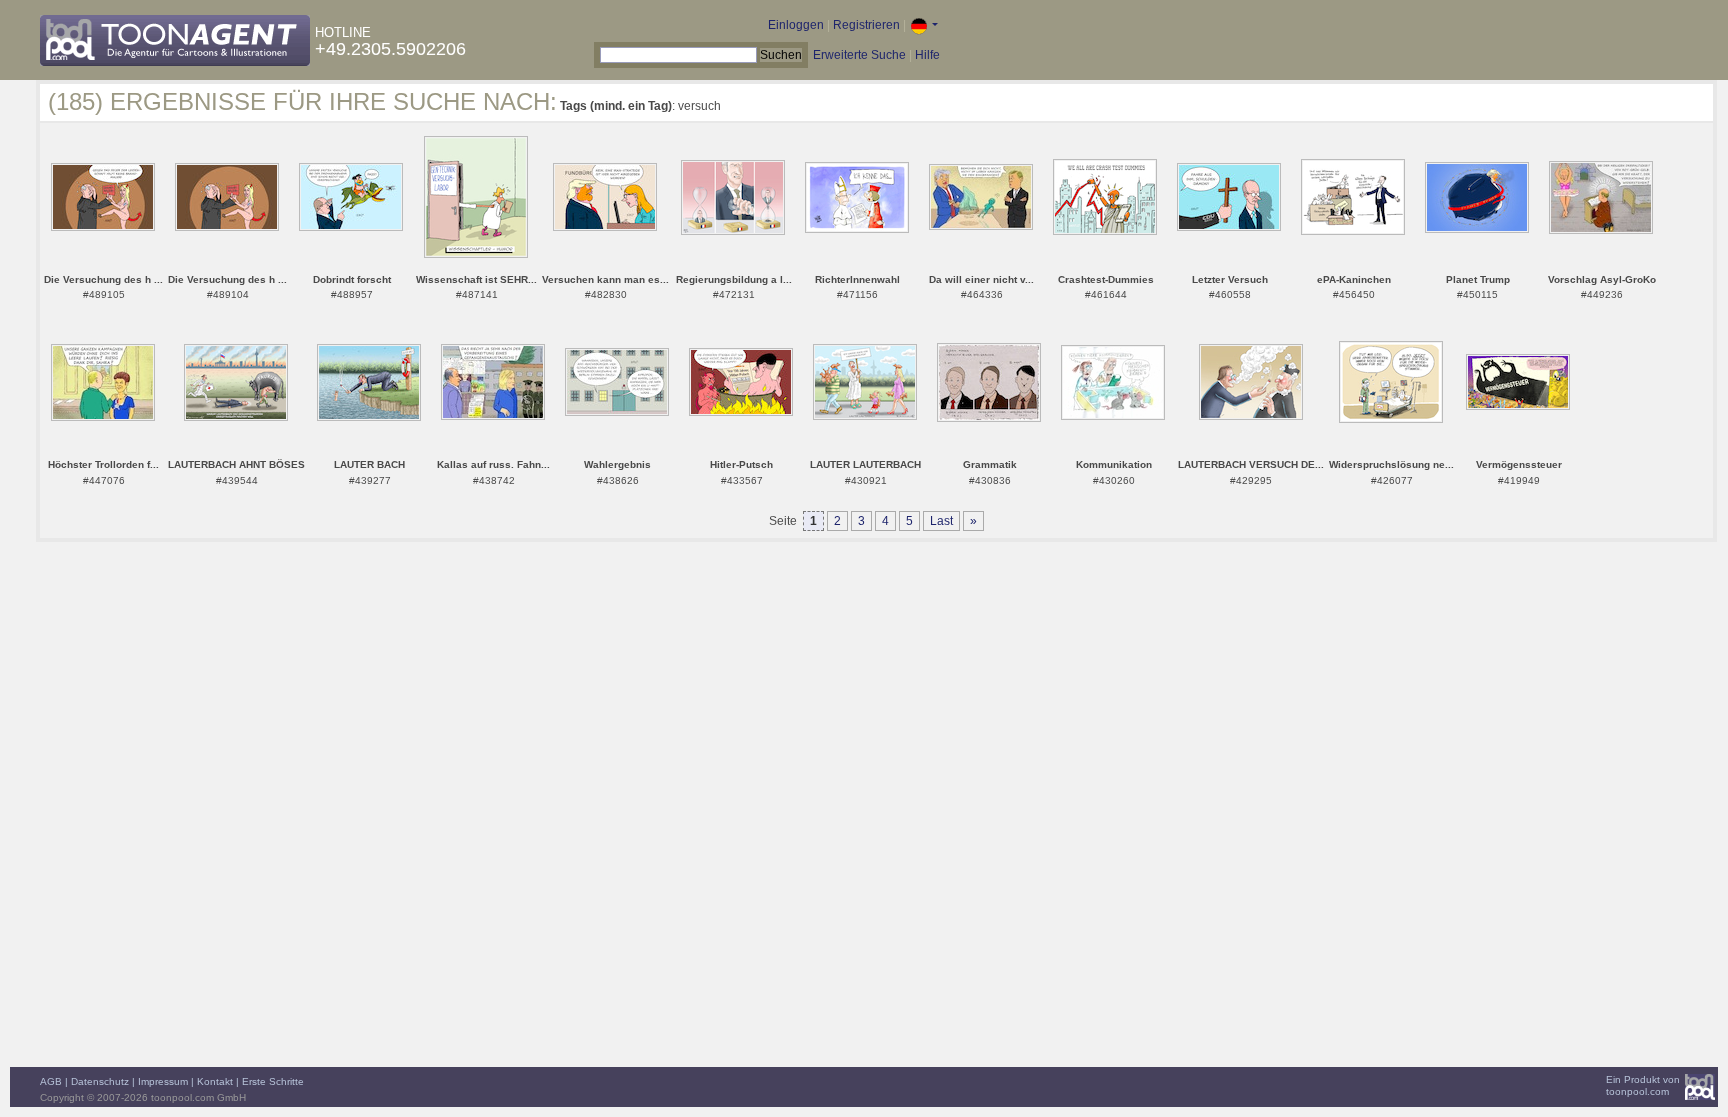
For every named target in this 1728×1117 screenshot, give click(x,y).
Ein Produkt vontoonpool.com (1643, 1085)
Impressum (163, 1081)
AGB (51, 1081)
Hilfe (927, 55)
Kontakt (215, 1081)
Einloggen (796, 25)
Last (941, 521)
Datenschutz (100, 1081)
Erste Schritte (273, 1081)
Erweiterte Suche (859, 55)
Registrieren (866, 25)
